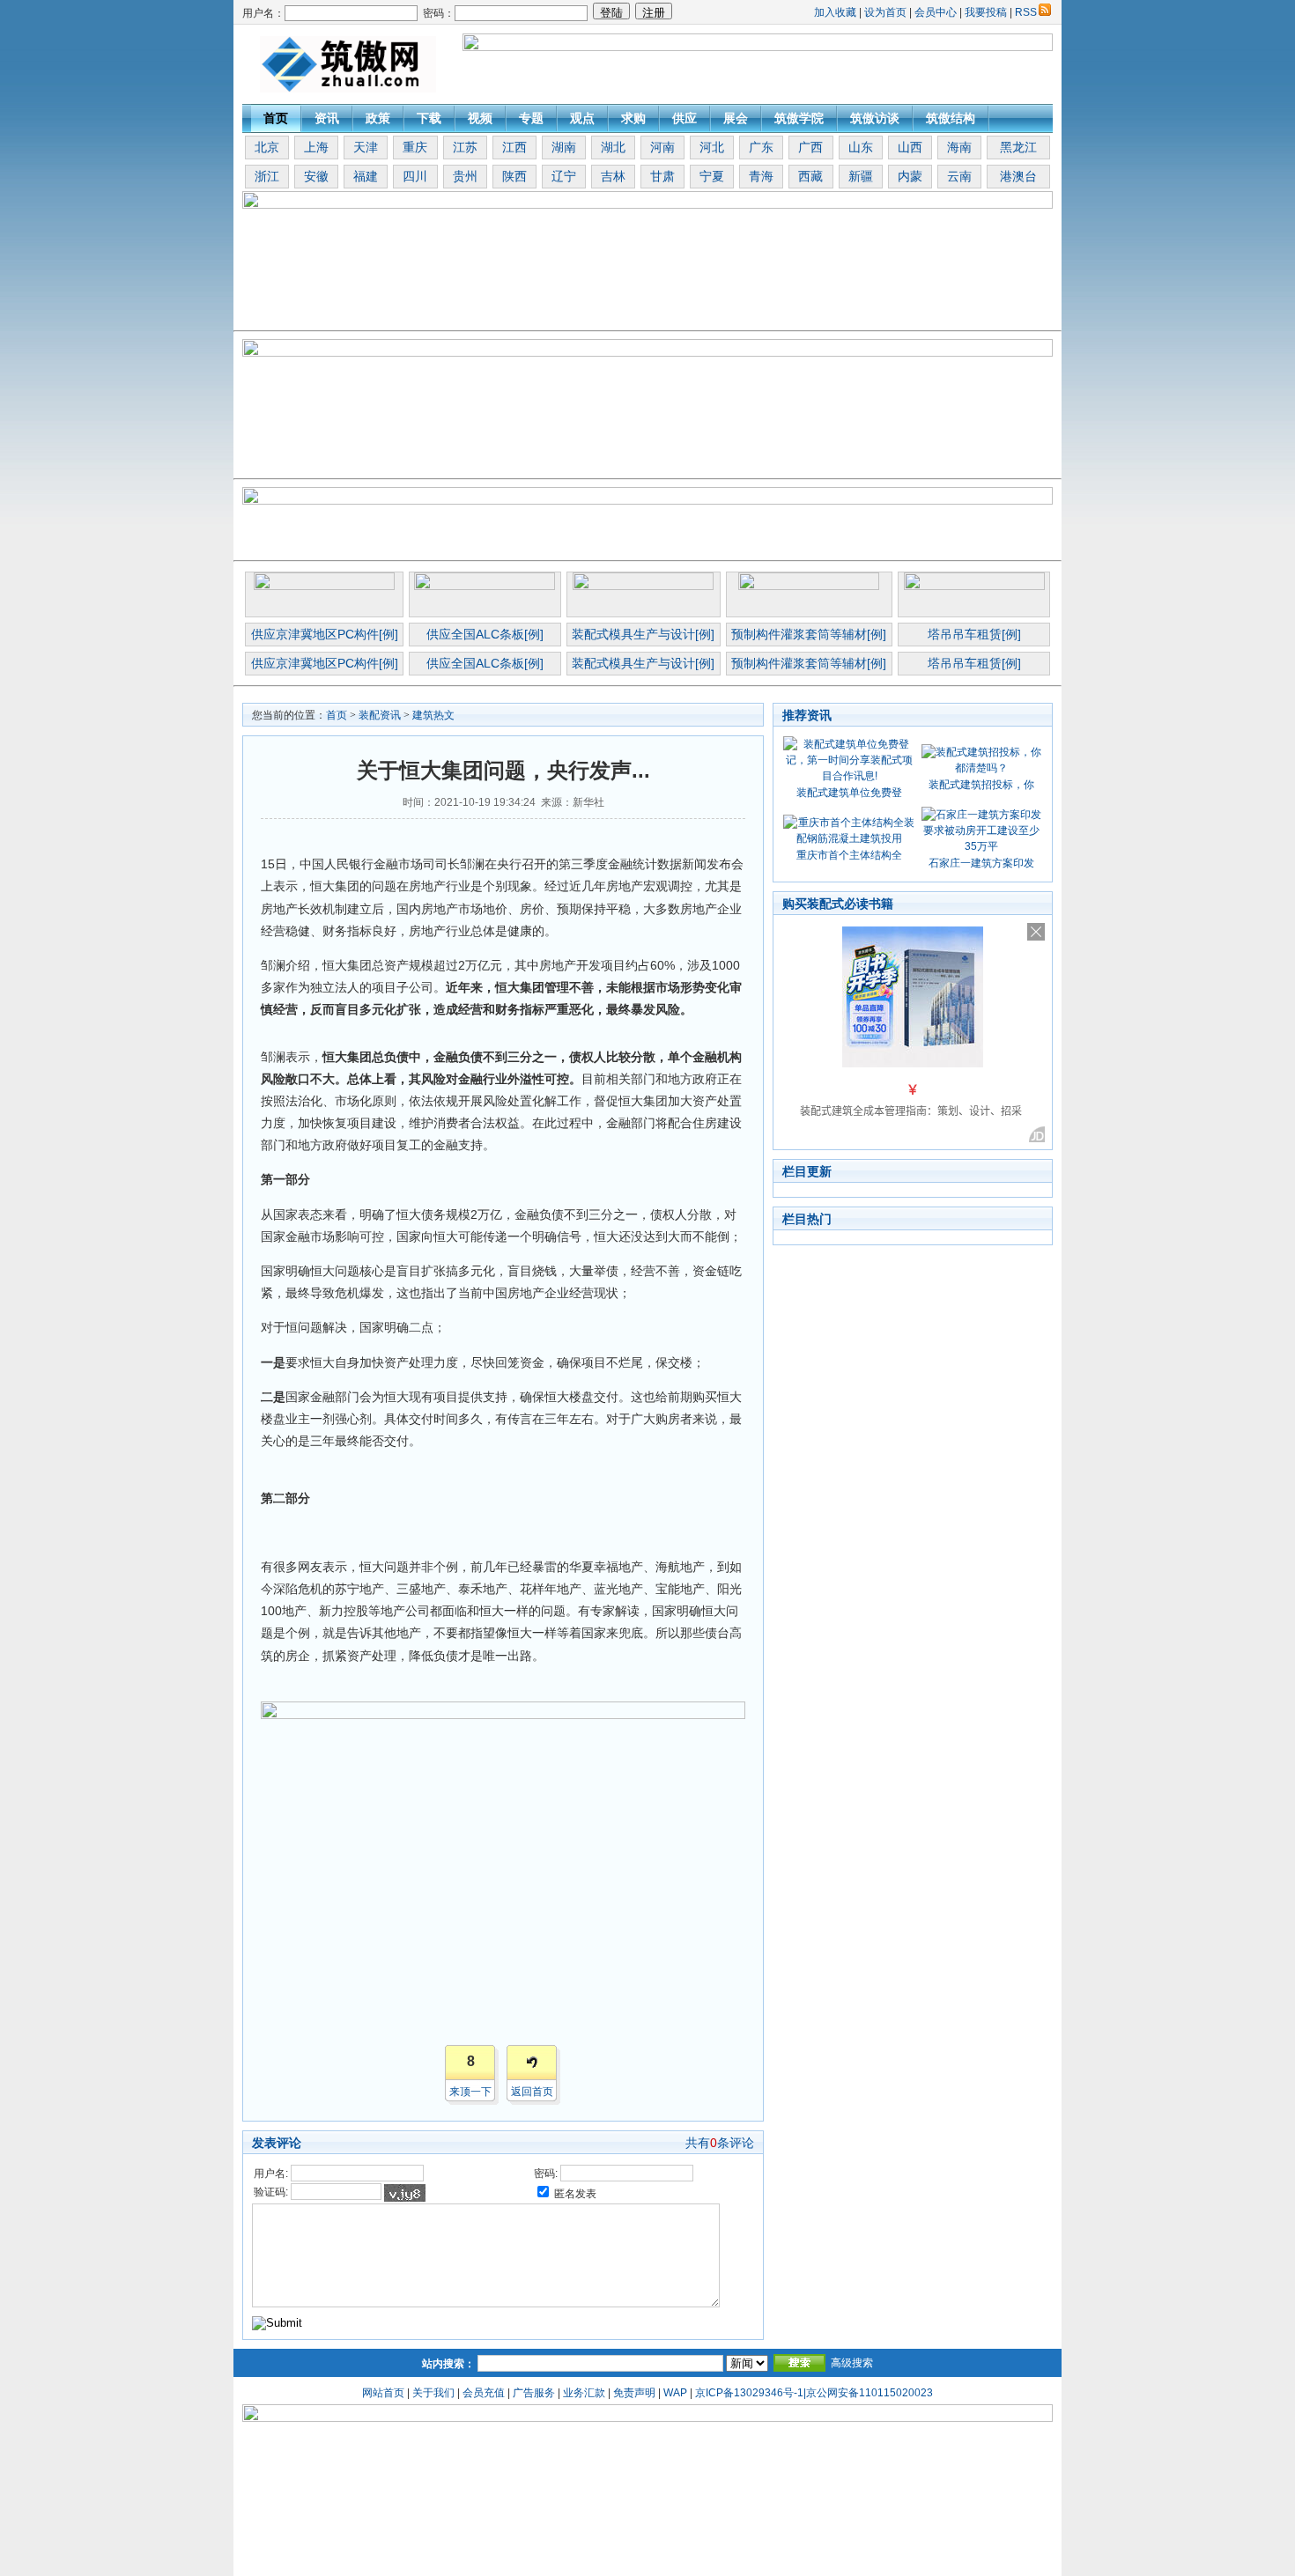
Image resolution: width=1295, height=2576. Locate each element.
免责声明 (634, 2393)
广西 (810, 147)
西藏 (810, 176)
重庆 (415, 147)
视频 (480, 118)
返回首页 (532, 2092)
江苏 (465, 147)
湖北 (613, 147)
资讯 (327, 118)
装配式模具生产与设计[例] (643, 634)
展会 (736, 118)
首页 (276, 118)
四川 (415, 176)
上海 (316, 147)
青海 (761, 176)
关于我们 (433, 2393)
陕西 (514, 176)
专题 (531, 118)
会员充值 (484, 2393)
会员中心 (936, 12)
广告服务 (534, 2393)
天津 (366, 147)
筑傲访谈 (875, 118)
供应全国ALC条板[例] (485, 634)
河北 (712, 147)
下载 (429, 118)
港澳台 (1018, 176)
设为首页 (885, 12)
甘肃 (662, 176)
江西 (514, 147)
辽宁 (564, 176)
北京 (267, 147)
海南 (959, 147)
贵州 (465, 176)
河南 (662, 147)
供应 (684, 118)
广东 (761, 147)
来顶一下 (470, 2092)
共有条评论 (720, 2143)
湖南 (564, 147)
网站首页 (383, 2393)
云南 (959, 176)
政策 (378, 118)
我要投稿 (986, 12)
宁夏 (712, 176)
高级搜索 (852, 2363)
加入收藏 (835, 12)
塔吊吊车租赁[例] (974, 634)
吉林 (613, 176)
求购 (633, 118)
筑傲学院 (799, 118)
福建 (366, 176)
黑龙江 (1018, 147)
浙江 (267, 176)
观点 (582, 118)
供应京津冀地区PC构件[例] (325, 634)
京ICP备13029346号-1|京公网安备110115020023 (814, 2393)
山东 (861, 147)
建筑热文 (433, 715)
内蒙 (910, 176)
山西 (910, 147)
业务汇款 (584, 2393)
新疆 (861, 176)
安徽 (316, 176)
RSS (1026, 12)
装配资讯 (380, 715)
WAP (675, 2393)
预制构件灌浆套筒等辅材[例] (809, 634)
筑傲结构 (951, 118)
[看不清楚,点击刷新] (405, 2193)
